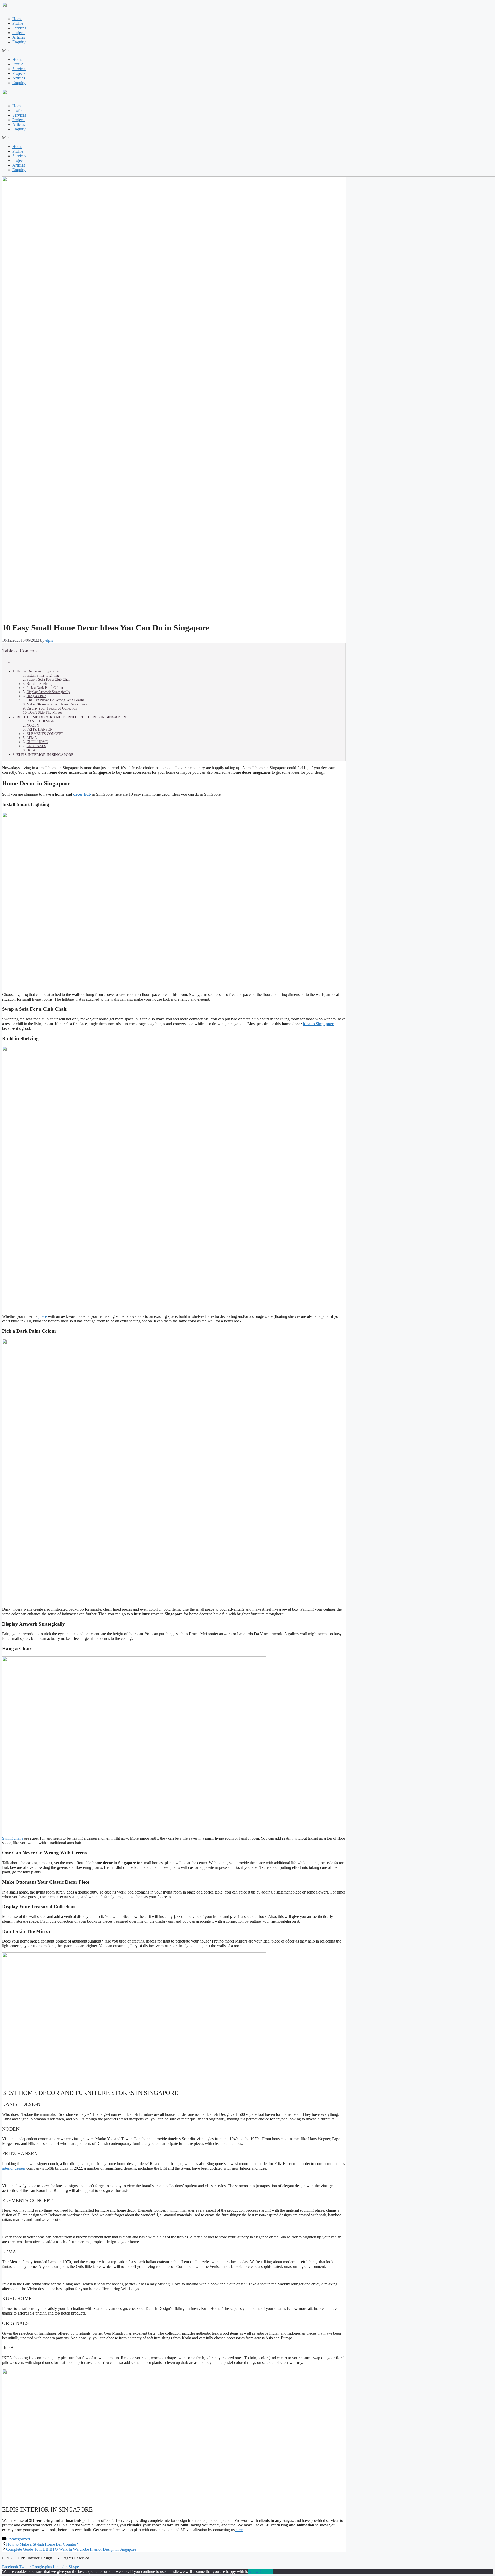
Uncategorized (18, 2539)
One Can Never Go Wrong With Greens (55, 700)
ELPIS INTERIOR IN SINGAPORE (45, 755)
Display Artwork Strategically (48, 692)
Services (19, 28)
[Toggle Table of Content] (6, 662)
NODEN (33, 725)
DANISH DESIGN (41, 721)
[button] (247, 51)
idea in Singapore (318, 1024)
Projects (19, 33)
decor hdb (82, 794)
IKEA (31, 750)
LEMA (32, 738)
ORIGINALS (36, 746)
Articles (19, 37)
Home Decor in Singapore (38, 671)
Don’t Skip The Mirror (45, 713)
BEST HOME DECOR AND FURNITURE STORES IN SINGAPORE (72, 717)
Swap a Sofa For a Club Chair (49, 680)
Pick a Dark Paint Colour (45, 688)
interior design (14, 2168)
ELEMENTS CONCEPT (45, 734)
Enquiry (19, 42)
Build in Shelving (39, 684)
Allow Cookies (261, 2571)
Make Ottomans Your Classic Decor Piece (57, 704)
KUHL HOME (37, 742)
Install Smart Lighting (43, 675)
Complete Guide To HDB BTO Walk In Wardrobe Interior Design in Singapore (71, 2549)
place (43, 1316)
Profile (18, 23)
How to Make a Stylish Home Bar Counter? (42, 2544)
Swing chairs (13, 1838)
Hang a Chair (36, 696)
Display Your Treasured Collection (52, 708)
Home (17, 19)
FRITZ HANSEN (40, 730)
